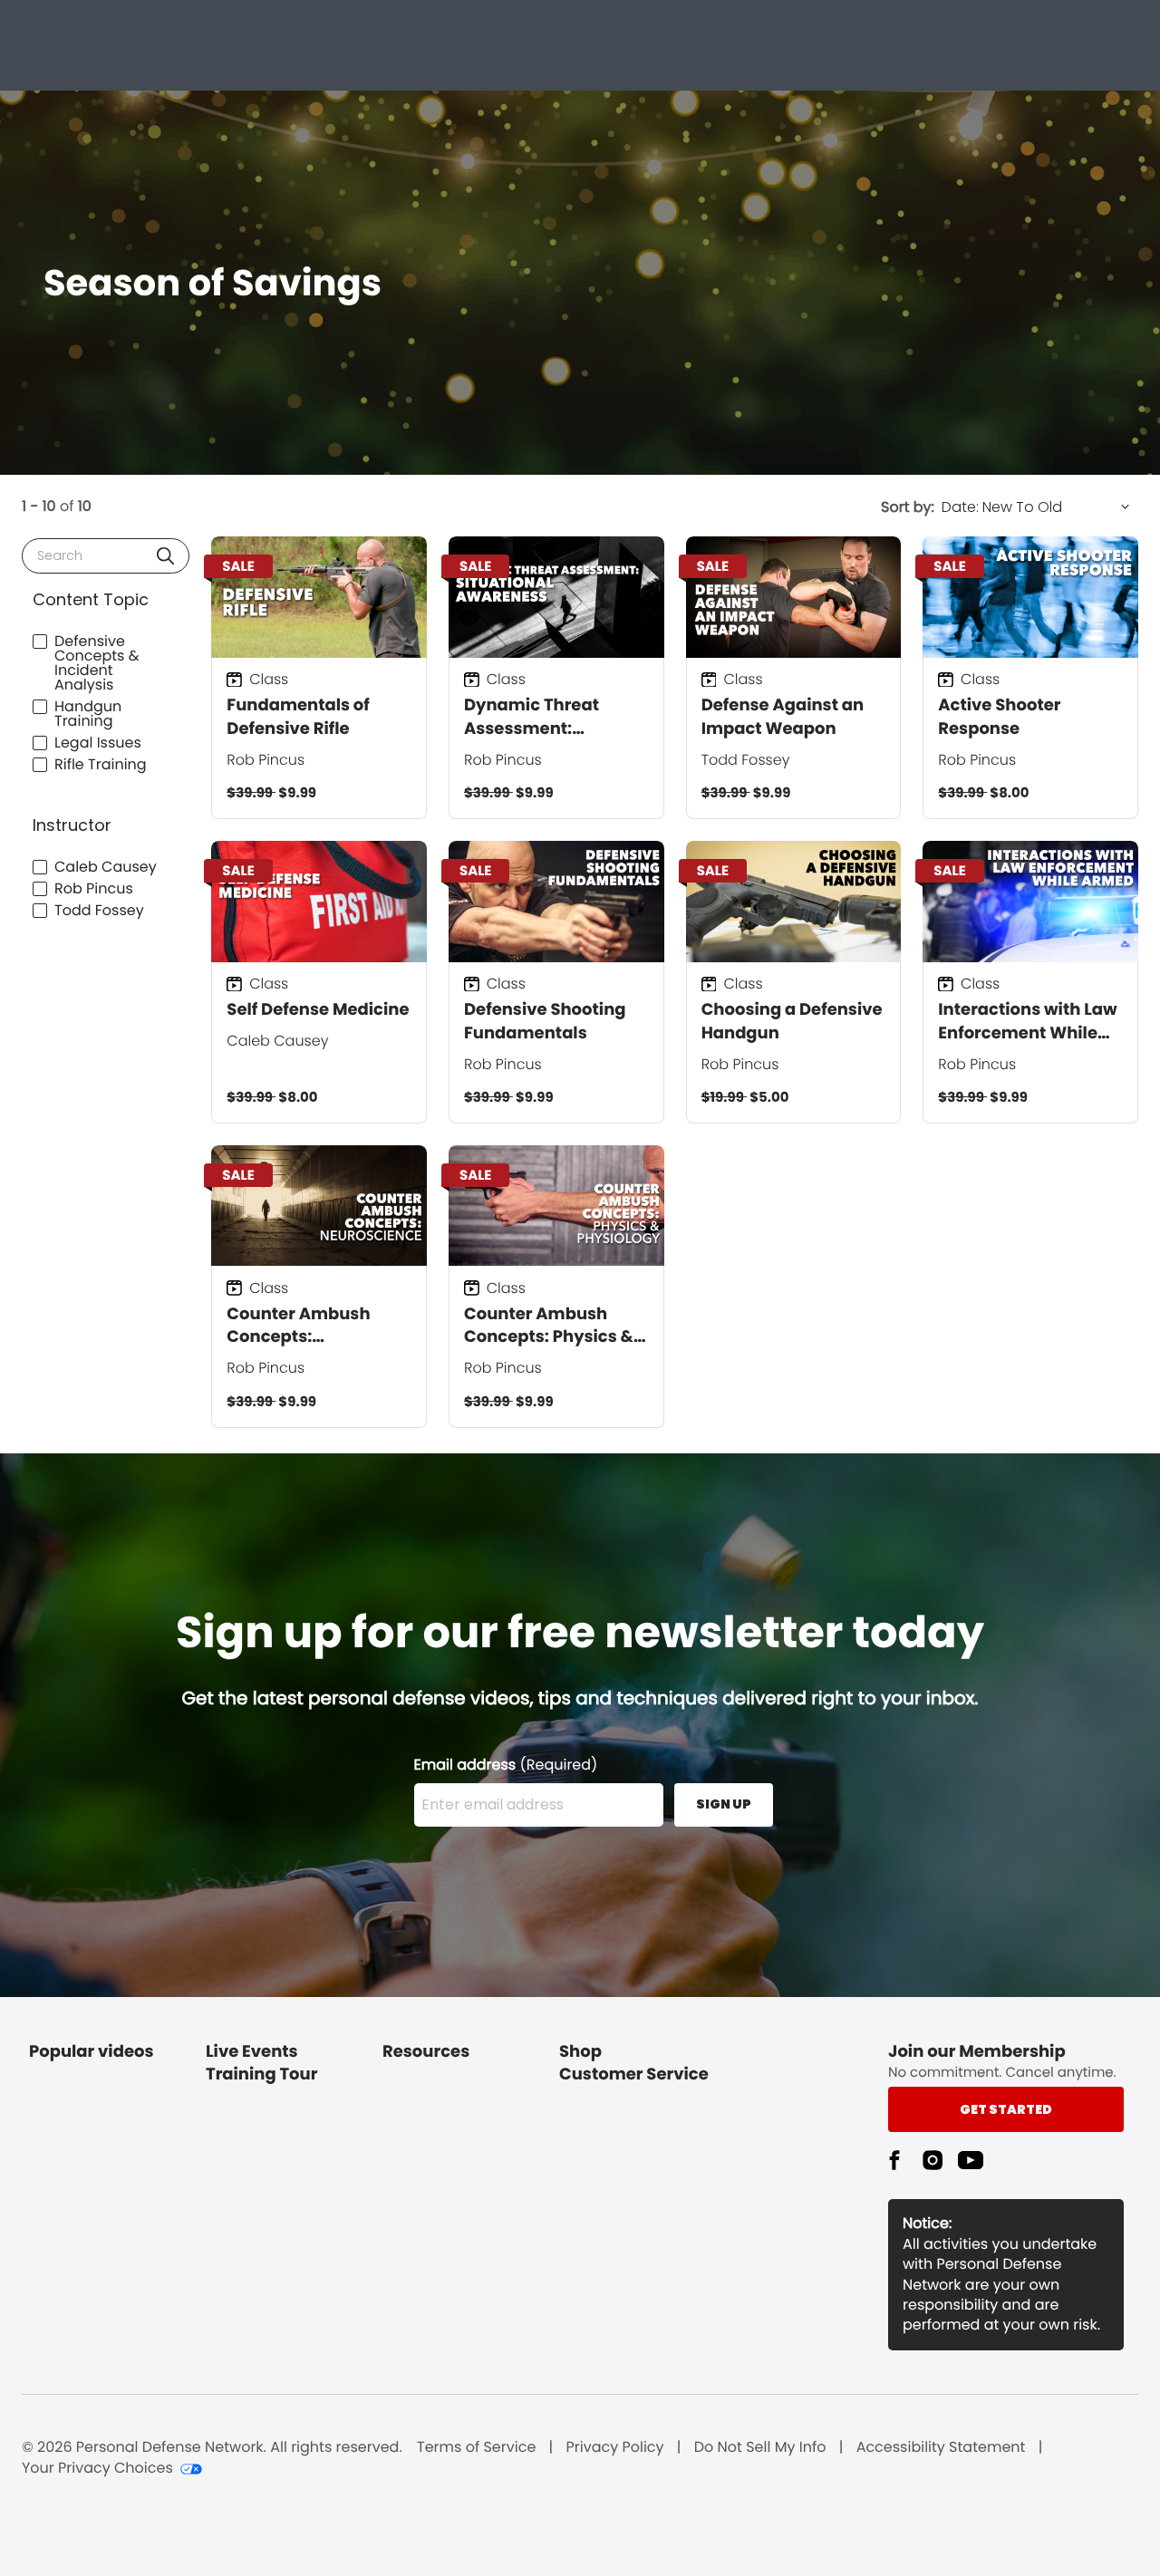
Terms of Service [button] (476, 2447)
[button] (165, 556)
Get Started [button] (1006, 2109)
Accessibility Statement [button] (941, 2447)
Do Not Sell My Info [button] (760, 2447)
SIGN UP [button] (724, 1804)
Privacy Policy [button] (615, 2447)
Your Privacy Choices (97, 2468)
